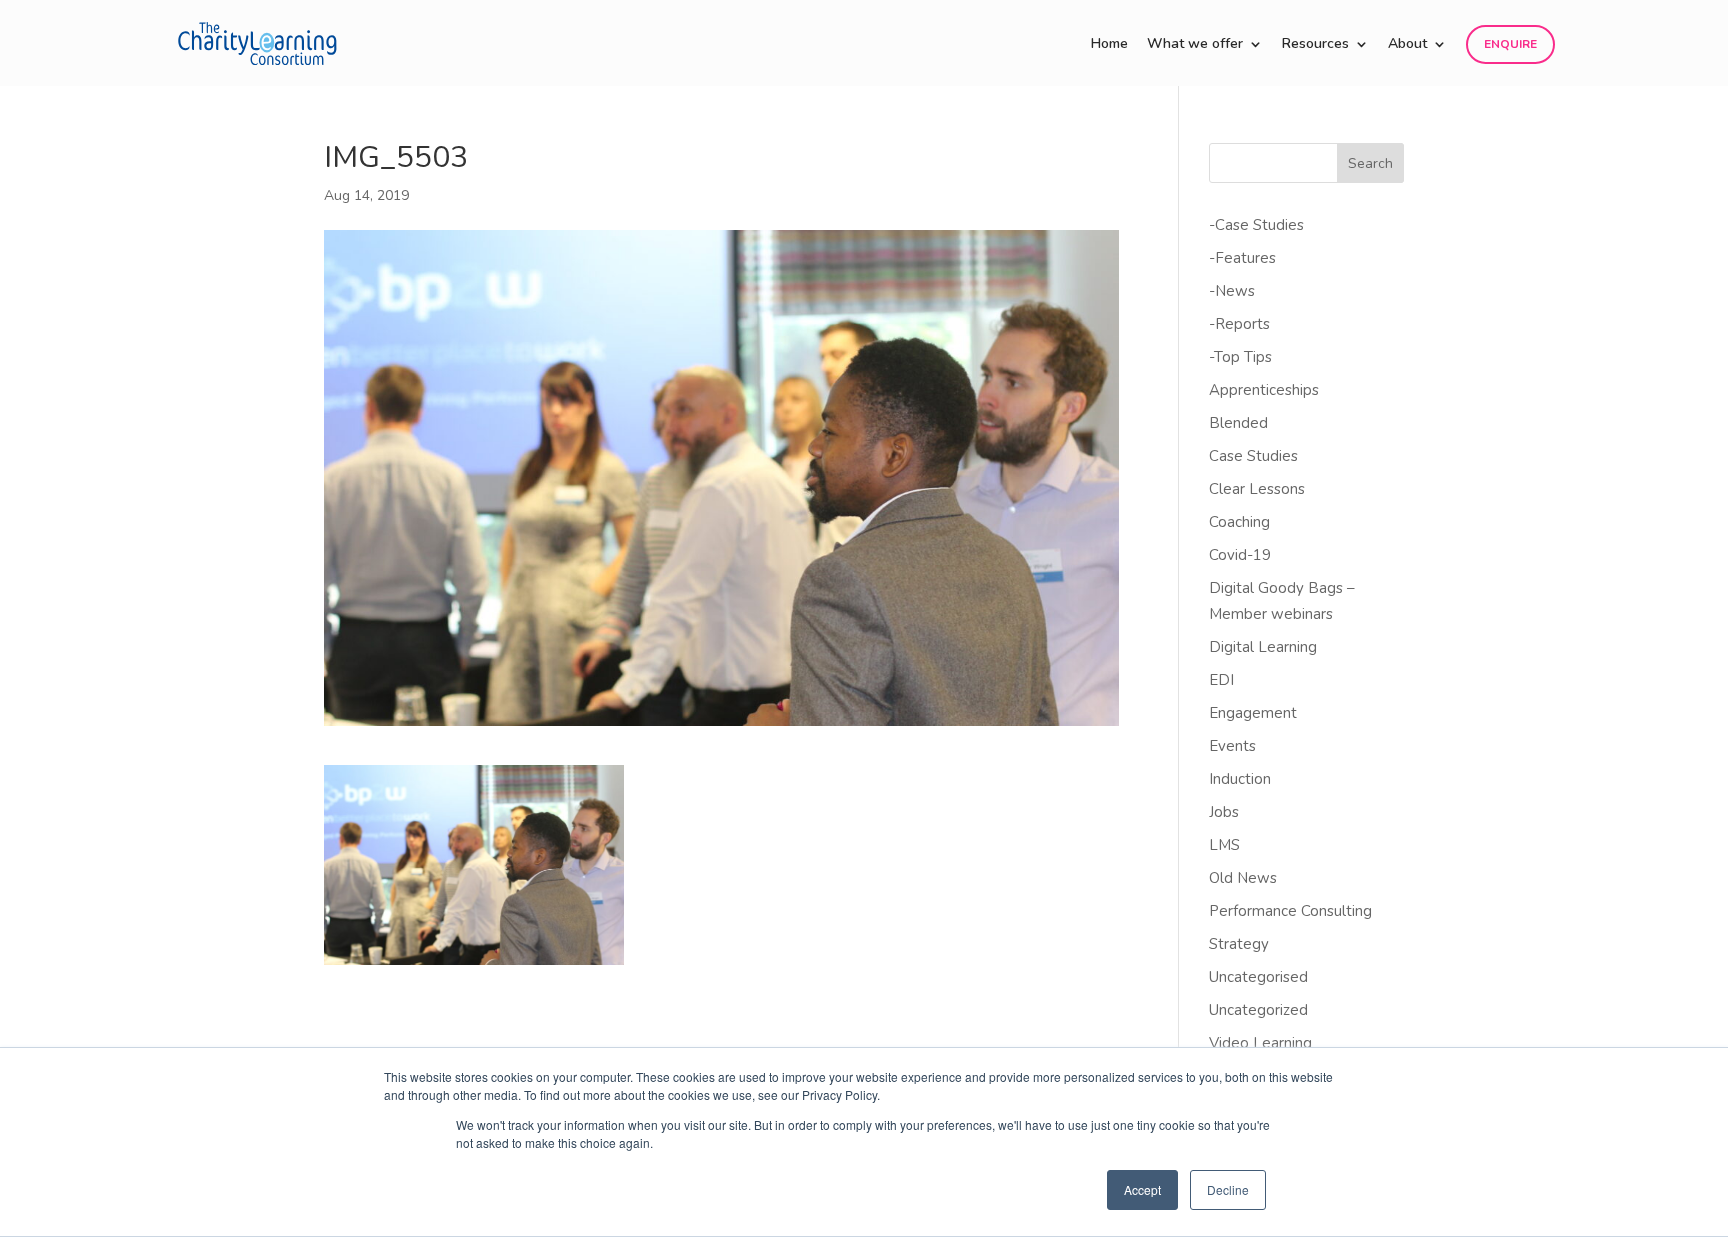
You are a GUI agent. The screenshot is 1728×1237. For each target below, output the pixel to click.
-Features (1242, 258)
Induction (1240, 779)
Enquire (1510, 44)
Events (1232, 746)
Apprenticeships (1264, 390)
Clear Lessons (1257, 489)
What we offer (1195, 45)
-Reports (1239, 324)
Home (1109, 45)
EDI (1221, 680)
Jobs (1224, 812)
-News (1232, 291)
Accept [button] (1142, 1189)
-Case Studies (1256, 225)
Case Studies (1253, 456)
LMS (1224, 845)
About (1407, 45)
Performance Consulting (1290, 911)
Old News (1243, 878)
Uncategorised (1258, 977)
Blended (1238, 423)
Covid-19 (1240, 555)
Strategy (1239, 944)
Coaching (1239, 522)
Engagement (1253, 713)
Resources (1315, 45)
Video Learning (1260, 1043)
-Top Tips (1240, 357)
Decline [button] (1228, 1189)
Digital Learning (1263, 647)
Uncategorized (1258, 1010)
